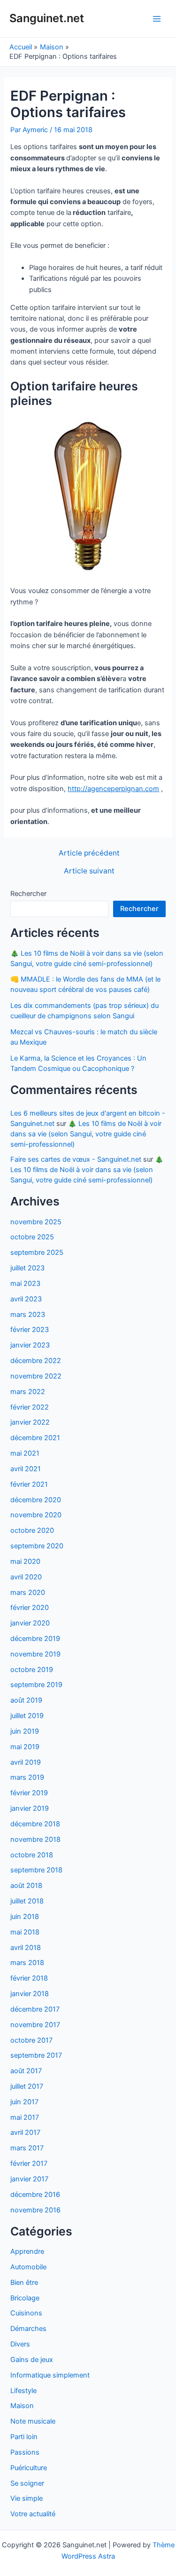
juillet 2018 (27, 1901)
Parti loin (24, 2437)
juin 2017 (24, 2102)
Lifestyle (23, 2391)
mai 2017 (25, 2117)
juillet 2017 (27, 2086)
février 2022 (30, 1407)
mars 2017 (27, 2148)
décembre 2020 (36, 1500)
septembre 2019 (36, 1685)
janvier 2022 (30, 1422)
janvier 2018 (30, 1994)
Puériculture (29, 2468)
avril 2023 (26, 1299)
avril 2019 (26, 1762)
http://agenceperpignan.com (113, 789)
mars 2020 (28, 1593)
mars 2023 (28, 1315)
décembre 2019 (35, 1639)
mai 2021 (25, 1453)
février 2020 (30, 1608)
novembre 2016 (35, 2210)
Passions (25, 2452)
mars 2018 (27, 1963)
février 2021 (29, 1484)
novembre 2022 (36, 1376)
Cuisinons (26, 2313)
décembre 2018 (35, 1824)
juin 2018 (25, 1917)
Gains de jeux (32, 2360)
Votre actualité (33, 2514)
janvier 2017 (29, 2179)
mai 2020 (25, 1561)
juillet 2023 (27, 1268)
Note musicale (33, 2421)
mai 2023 (25, 1284)
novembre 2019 (35, 1654)
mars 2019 (27, 1777)
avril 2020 (26, 1577)
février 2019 (29, 1793)
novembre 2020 (36, 1515)
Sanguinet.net (47, 18)
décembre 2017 (35, 2009)
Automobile (28, 2267)
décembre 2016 (35, 2195)
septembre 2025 (37, 1252)
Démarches (28, 2329)
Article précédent (89, 853)
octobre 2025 (32, 1237)
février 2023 (30, 1330)
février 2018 (29, 1978)
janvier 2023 (30, 1345)
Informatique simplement (50, 2375)
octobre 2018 (32, 1855)
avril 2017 (25, 2132)
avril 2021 (26, 1469)
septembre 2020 (37, 1546)
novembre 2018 (35, 1839)
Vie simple (27, 2498)
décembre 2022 (36, 1361)
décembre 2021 (35, 1438)
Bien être (24, 2283)
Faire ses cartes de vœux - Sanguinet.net (76, 1159)
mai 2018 (25, 1932)
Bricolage (25, 2298)
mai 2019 (25, 1747)
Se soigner (27, 2483)
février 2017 (29, 2164)
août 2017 (26, 2071)
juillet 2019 (27, 1716)
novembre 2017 (35, 2025)
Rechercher (28, 894)
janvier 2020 (30, 1623)
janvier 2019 (30, 1808)
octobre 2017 (31, 2040)
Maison (22, 2406)
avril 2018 (26, 1948)
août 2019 (26, 1700)
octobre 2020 (32, 1530)
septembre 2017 (36, 2055)
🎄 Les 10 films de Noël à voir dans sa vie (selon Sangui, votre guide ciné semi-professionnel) (86, 1134)
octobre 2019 (32, 1670)
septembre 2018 (36, 1870)
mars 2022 (28, 1392)
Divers (20, 2344)
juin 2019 (25, 1731)
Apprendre (27, 2251)
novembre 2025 (36, 1222)
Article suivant (89, 871)
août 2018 (26, 1886)
